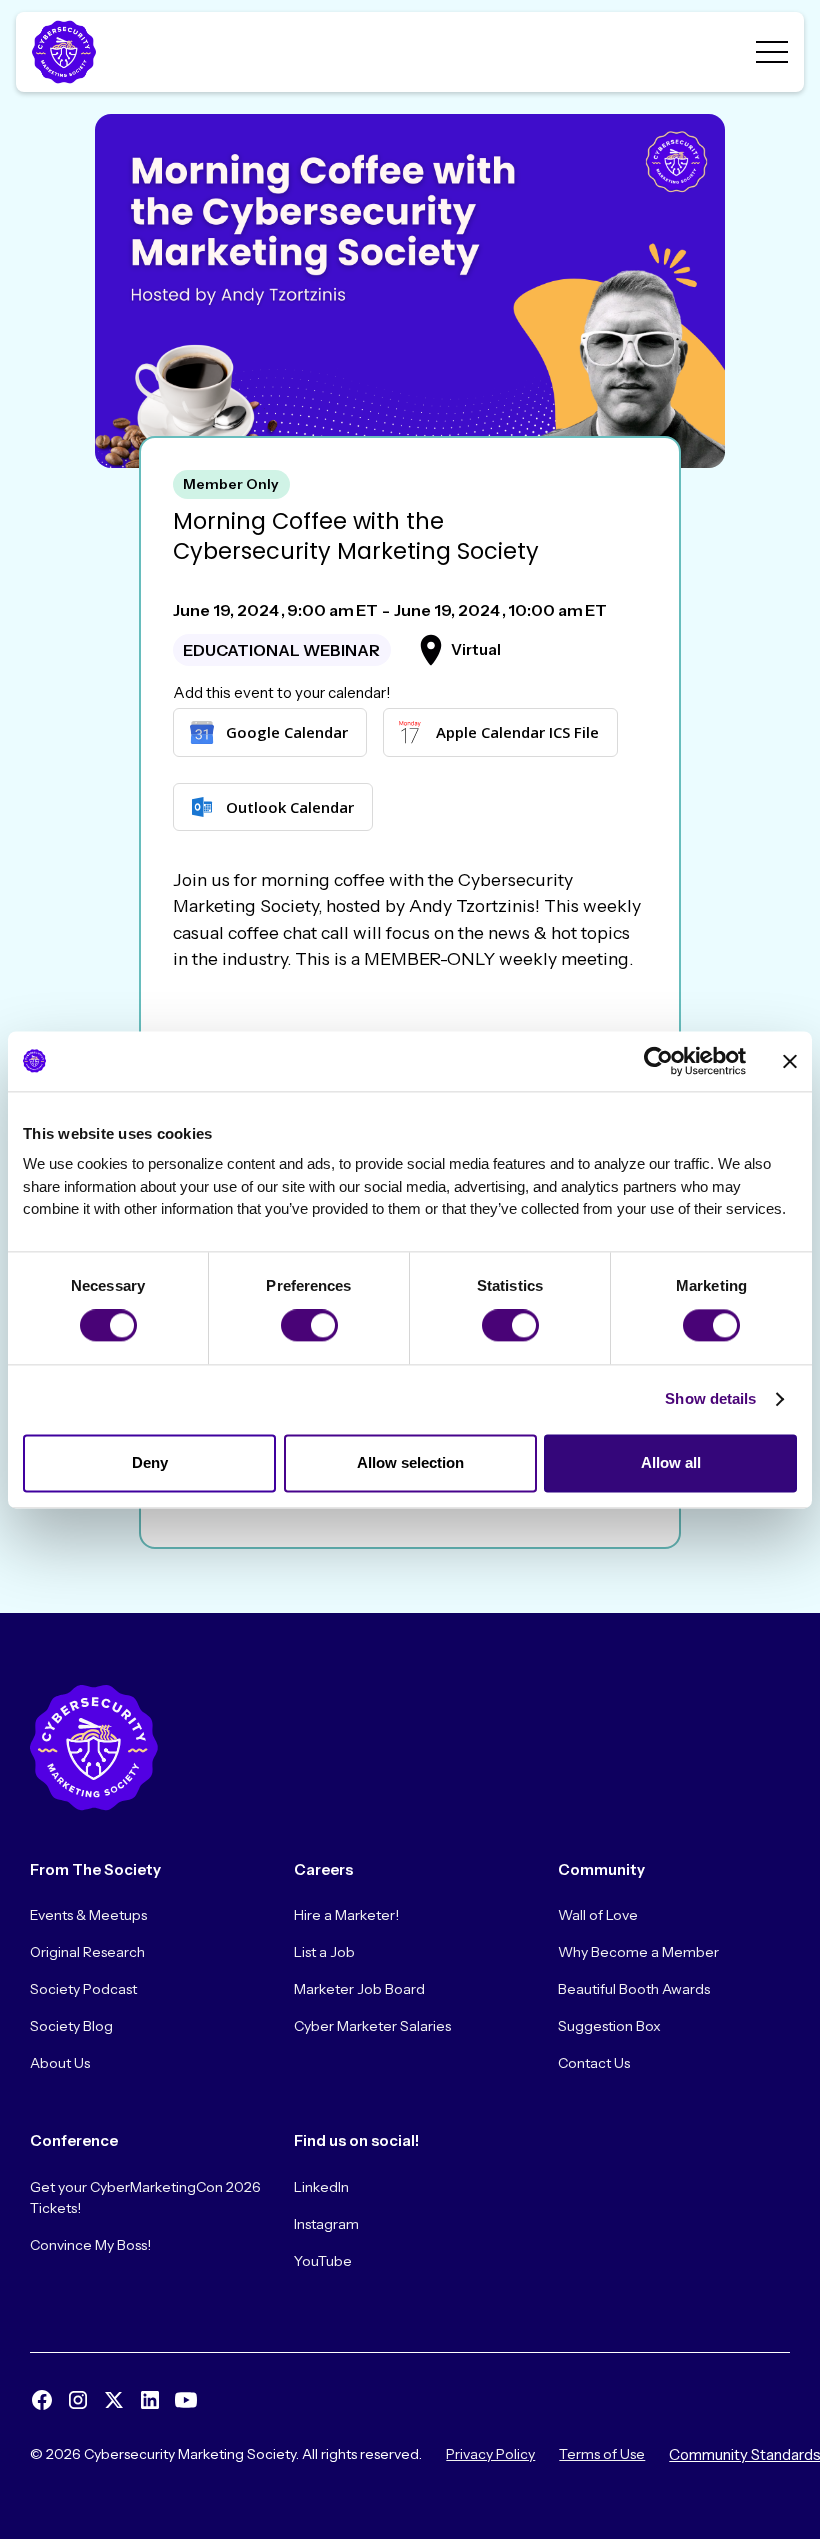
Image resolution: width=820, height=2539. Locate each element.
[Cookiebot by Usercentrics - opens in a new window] (658, 1061)
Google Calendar (287, 732)
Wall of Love (598, 1915)
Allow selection (410, 1462)
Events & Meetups (88, 1915)
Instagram (326, 2224)
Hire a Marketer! (346, 1915)
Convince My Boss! (90, 2245)
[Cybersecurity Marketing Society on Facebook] (42, 2400)
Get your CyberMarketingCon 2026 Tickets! (145, 2197)
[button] (772, 52)
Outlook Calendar (290, 807)
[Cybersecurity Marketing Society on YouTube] (186, 2400)
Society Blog (71, 2026)
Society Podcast (83, 1989)
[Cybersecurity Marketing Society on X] (114, 2400)
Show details (710, 1399)
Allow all (671, 1462)
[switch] (309, 1326)
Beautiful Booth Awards (634, 1989)
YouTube (323, 2261)
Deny (150, 1462)
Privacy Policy (490, 2454)
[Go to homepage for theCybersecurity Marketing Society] (94, 1747)
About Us (60, 2063)
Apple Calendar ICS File (517, 732)
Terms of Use (602, 2454)
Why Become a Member (638, 1952)
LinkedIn (321, 2187)
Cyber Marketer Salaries (372, 2026)
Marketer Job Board (359, 1989)
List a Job (324, 1952)
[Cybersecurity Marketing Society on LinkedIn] (150, 2400)
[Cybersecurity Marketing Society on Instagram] (78, 2400)
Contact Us (594, 2063)
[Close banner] (790, 1061)
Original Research (87, 1952)
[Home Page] (68, 52)
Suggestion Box (609, 2026)
